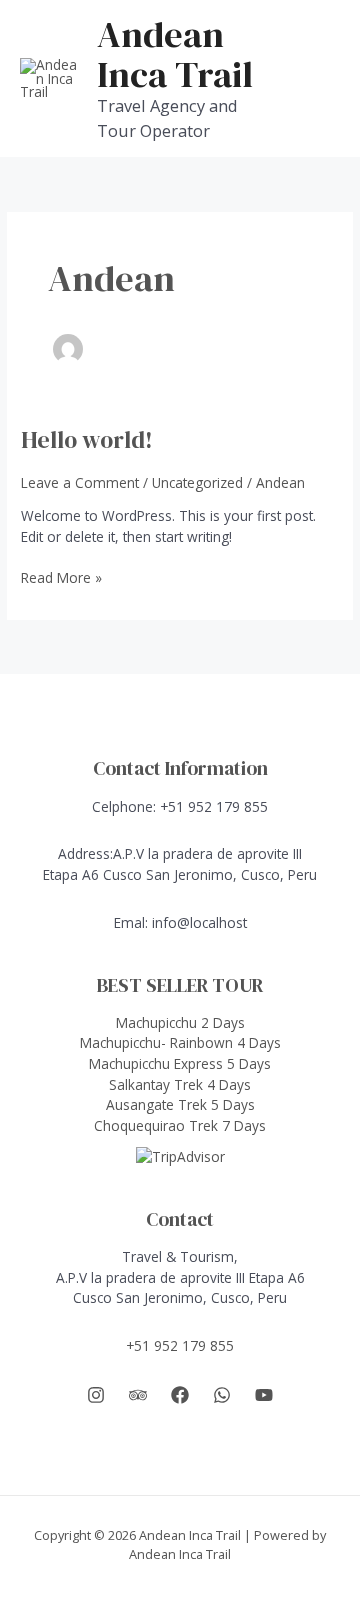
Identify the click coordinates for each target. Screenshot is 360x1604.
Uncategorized (197, 482)
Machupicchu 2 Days (180, 1022)
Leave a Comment (80, 482)
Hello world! (87, 439)
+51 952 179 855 (180, 1345)
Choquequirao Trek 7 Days (180, 1125)
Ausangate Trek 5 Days (180, 1104)
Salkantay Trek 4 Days (180, 1084)
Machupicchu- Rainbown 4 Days (180, 1042)
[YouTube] (264, 1395)
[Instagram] (96, 1395)
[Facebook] (180, 1395)
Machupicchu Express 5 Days (180, 1063)
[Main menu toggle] (320, 78)
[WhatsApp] (222, 1395)
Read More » (61, 578)
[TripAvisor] (138, 1395)
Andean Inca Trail (175, 54)
